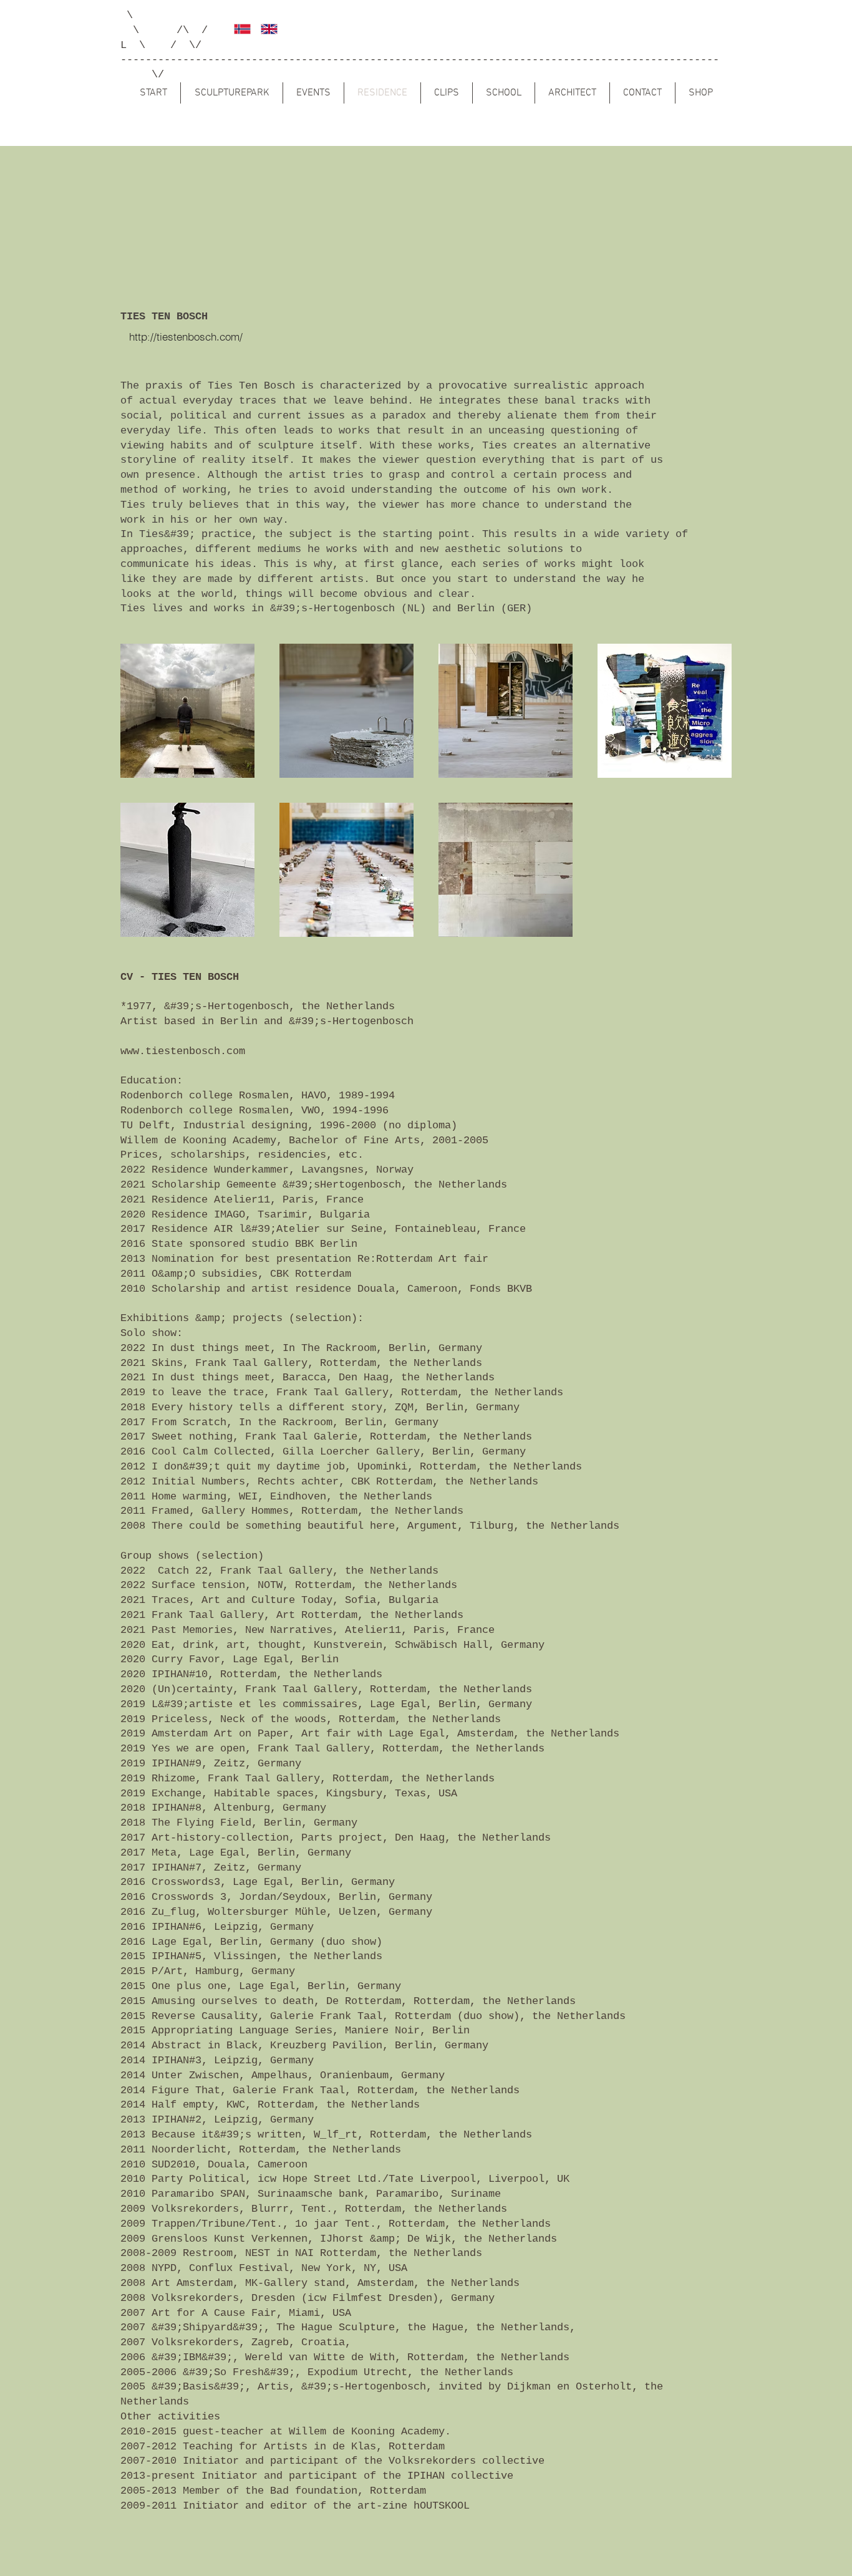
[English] (265, 29)
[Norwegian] (238, 29)
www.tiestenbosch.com (183, 1051)
